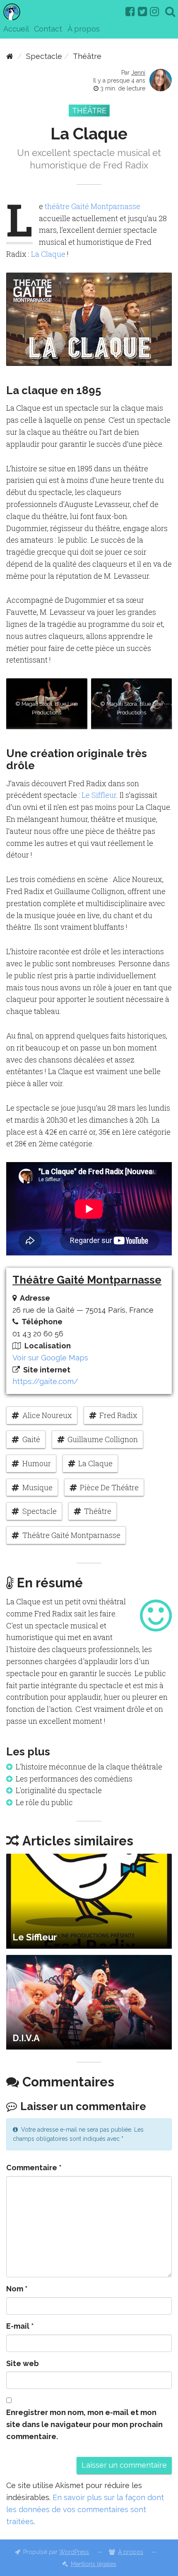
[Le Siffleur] (89, 1901)
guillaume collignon (103, 1439)
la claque (95, 1463)
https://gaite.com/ (45, 1381)
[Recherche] (170, 12)
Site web (23, 2363)
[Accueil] (10, 56)
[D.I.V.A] (89, 2002)
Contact (48, 29)
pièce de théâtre (109, 1487)
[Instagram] (154, 12)
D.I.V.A (26, 2038)
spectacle (40, 1511)
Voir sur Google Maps (50, 1358)
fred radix (118, 1415)
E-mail (20, 2326)
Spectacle (44, 56)
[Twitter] (142, 12)
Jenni (138, 73)
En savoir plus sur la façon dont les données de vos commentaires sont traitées (85, 2509)
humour (37, 1463)
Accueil (16, 29)
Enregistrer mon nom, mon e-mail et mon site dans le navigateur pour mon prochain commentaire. (84, 2424)
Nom (17, 2289)
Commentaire (34, 2168)
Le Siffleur (99, 795)
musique (37, 1487)
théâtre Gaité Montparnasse (93, 206)
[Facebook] (130, 12)
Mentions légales (94, 2564)
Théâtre (87, 56)
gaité (31, 1439)
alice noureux (47, 1415)
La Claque (48, 254)
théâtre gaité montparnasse (71, 1535)
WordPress (74, 2552)
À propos (84, 29)
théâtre (98, 1511)
